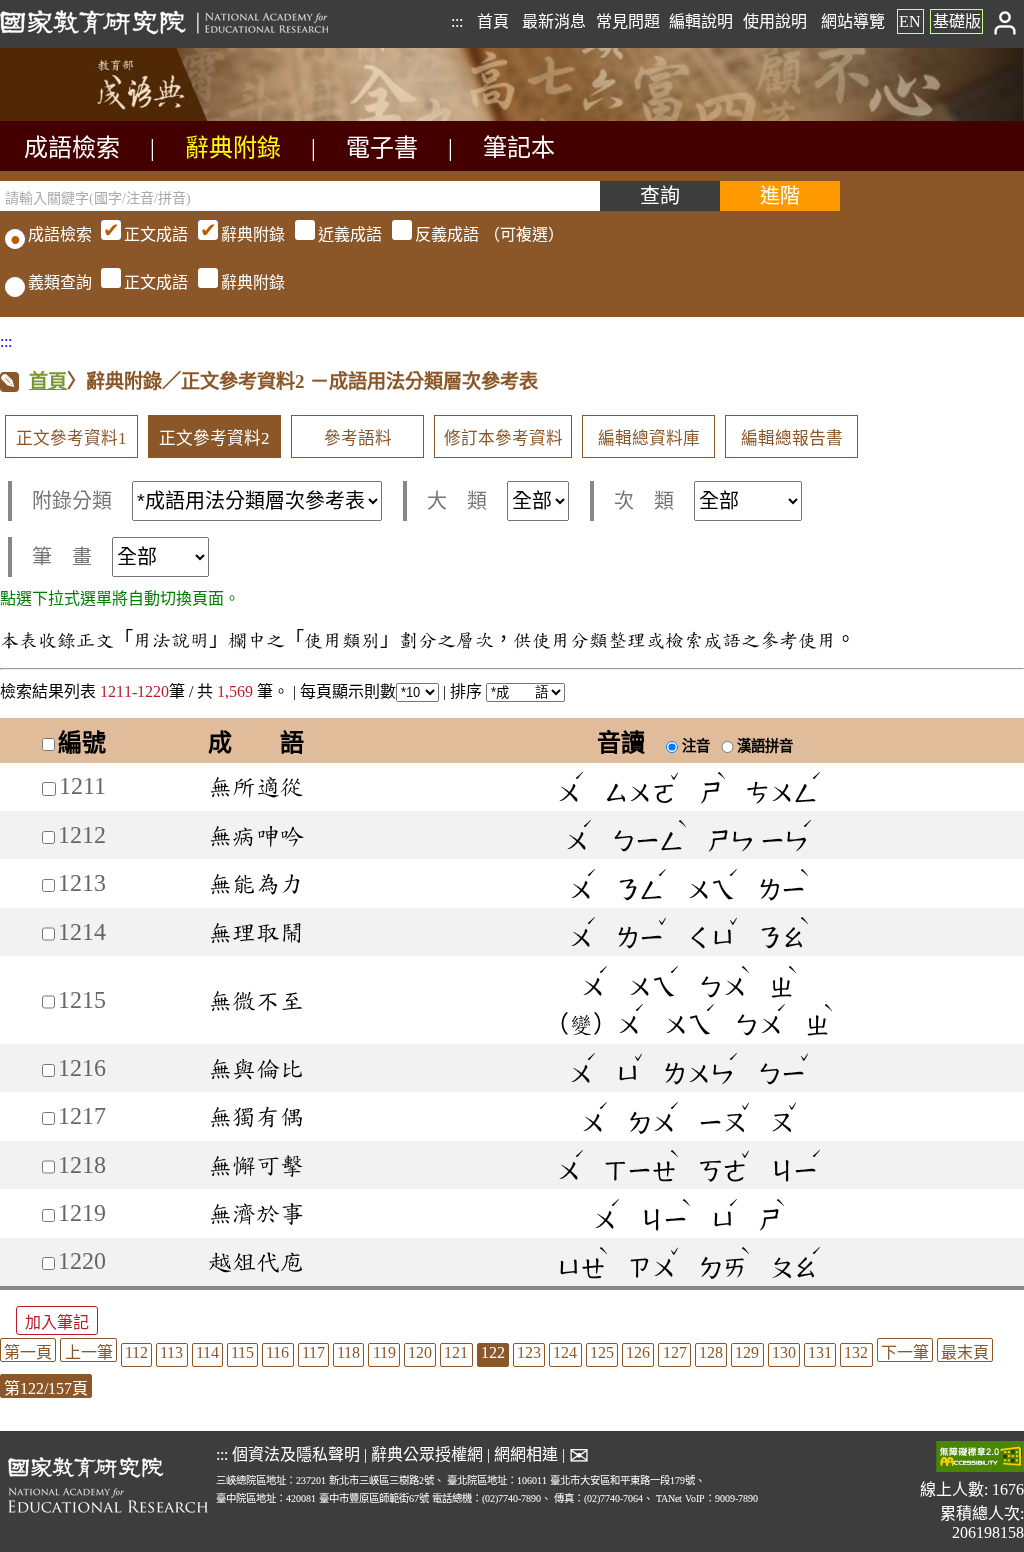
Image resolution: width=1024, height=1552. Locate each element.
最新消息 (554, 21)
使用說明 (775, 21)
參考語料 (358, 438)
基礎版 (957, 21)
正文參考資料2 (214, 438)
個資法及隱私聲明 (296, 1454)
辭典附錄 (233, 148)
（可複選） (344, 234)
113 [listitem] (171, 1352)
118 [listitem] (348, 1352)
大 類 (457, 501)
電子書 (382, 148)
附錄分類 (72, 501)
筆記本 (519, 148)
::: (457, 21)
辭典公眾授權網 (427, 1454)
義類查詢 (60, 282)
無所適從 (256, 786)
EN (910, 21)
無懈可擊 (256, 1165)
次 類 (644, 501)
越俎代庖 (256, 1261)
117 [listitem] (313, 1352)
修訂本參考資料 (503, 438)
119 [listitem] (384, 1352)
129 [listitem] (747, 1352)
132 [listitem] (856, 1352)
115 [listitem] (242, 1352)
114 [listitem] (207, 1352)
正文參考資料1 (71, 438)
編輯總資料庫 (649, 438)
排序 (468, 691)
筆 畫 (62, 557)
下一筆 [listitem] (905, 1352)
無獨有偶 (256, 1116)
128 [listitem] (711, 1352)
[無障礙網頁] (980, 1458)
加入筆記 (57, 1322)
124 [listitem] (565, 1352)
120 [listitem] (420, 1352)
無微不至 (256, 1000)
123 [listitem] (529, 1352)
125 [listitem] (602, 1352)
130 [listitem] (784, 1352)
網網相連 (526, 1454)
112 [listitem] (136, 1352)
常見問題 (628, 21)
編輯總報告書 (792, 438)
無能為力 (256, 883)
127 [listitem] (675, 1352)
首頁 (493, 21)
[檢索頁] (100, 115)
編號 (82, 743)
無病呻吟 (256, 835)
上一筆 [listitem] (89, 1352)
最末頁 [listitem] (965, 1352)
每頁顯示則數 (348, 691)
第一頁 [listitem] (28, 1352)
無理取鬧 (256, 932)
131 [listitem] (820, 1352)
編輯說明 (701, 21)
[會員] (1005, 21)
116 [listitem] (277, 1352)
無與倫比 (256, 1068)
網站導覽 (853, 21)
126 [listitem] (638, 1352)
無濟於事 (256, 1213)
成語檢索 (72, 148)
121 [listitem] (456, 1352)
